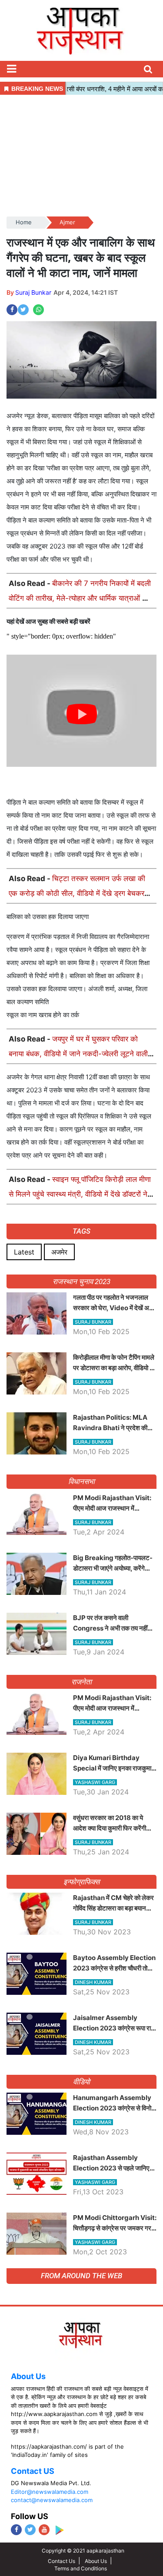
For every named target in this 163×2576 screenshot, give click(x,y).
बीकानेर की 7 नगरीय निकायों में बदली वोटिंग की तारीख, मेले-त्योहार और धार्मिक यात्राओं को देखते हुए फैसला (80, 598)
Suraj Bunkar (33, 292)
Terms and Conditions (81, 2568)
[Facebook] (16, 2530)
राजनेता (81, 1682)
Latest (24, 1252)
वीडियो (81, 2082)
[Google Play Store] (59, 2530)
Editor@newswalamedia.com (50, 2492)
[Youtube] (44, 2530)
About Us (28, 2376)
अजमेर (59, 1252)
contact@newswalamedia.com (52, 2500)
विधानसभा (81, 1481)
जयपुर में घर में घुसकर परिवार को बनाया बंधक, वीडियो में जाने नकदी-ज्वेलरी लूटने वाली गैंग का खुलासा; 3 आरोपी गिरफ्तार (78, 1054)
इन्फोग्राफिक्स (81, 1882)
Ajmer (67, 222)
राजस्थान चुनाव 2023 (81, 1281)
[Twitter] (30, 2530)
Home (24, 222)
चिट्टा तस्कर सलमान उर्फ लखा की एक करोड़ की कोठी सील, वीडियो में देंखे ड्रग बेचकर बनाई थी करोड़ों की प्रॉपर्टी (77, 893)
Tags (81, 1231)
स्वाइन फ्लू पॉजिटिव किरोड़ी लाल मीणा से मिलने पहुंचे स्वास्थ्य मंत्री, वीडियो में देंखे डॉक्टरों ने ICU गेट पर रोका (80, 1194)
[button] (11, 69)
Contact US (33, 2471)
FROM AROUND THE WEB (81, 2276)
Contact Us (62, 2561)
